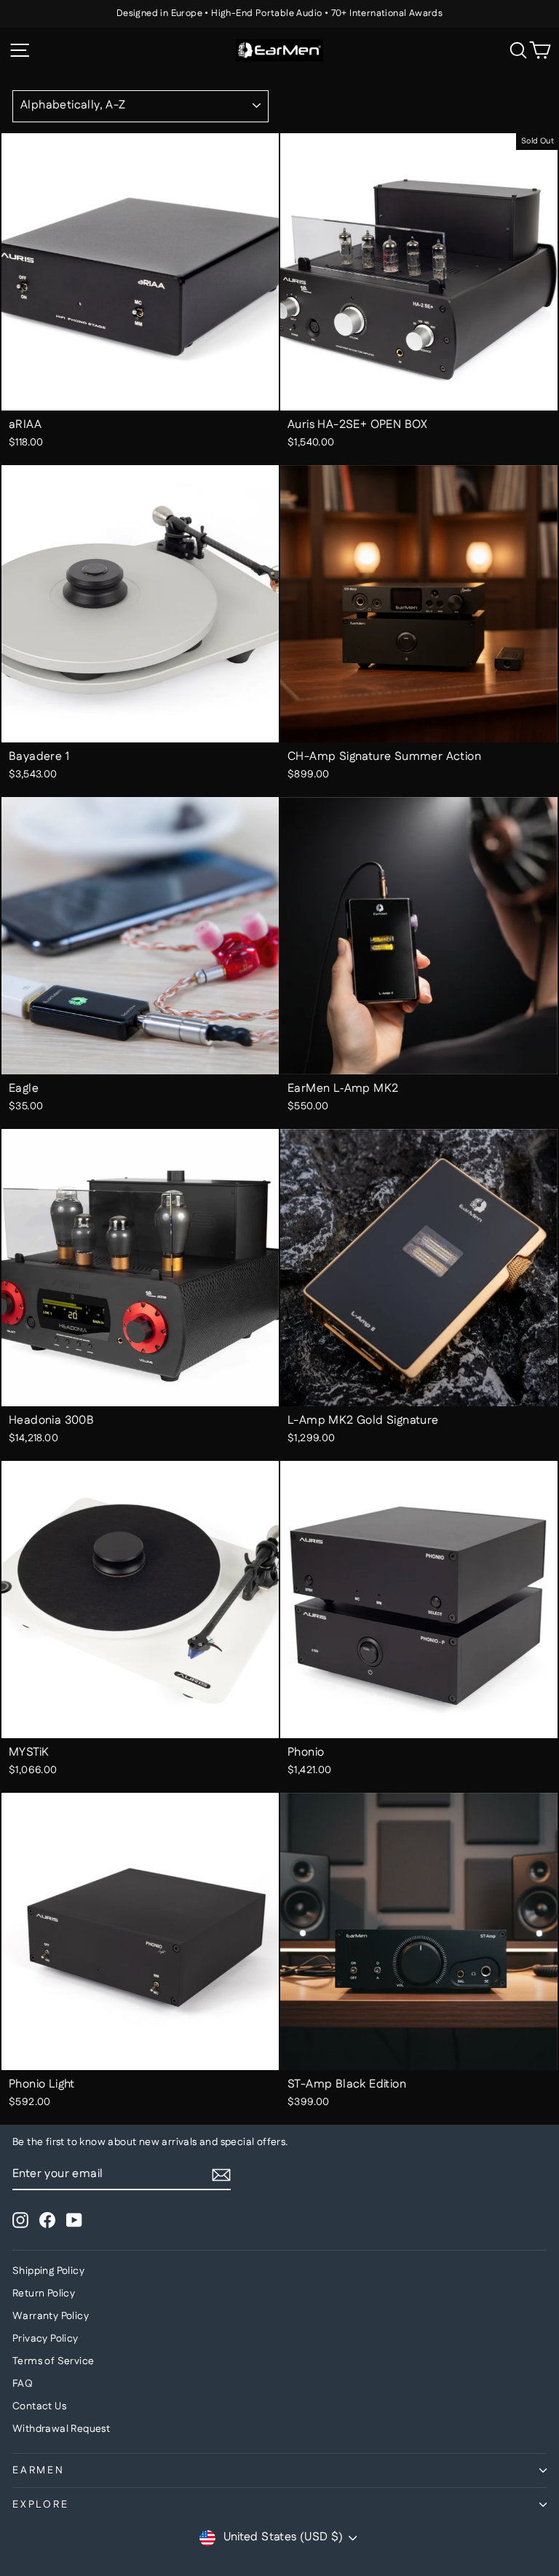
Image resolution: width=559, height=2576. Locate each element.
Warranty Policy (51, 2316)
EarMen (39, 2470)
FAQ (23, 2384)
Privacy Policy (45, 2339)
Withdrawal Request (61, 2429)
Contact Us (39, 2406)
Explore (41, 2505)
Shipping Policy (48, 2271)
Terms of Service (53, 2361)
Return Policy (44, 2294)
